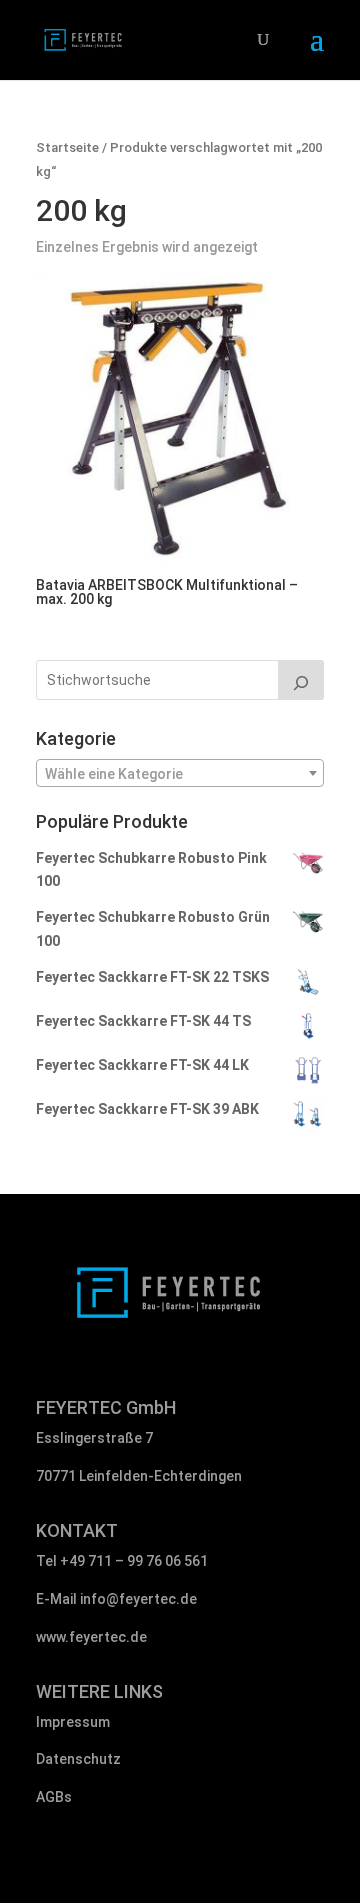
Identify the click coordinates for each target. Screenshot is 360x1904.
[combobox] (180, 773)
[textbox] (180, 774)
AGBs (54, 1797)
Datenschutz (78, 1759)
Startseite (67, 147)
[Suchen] (301, 680)
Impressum (73, 1722)
